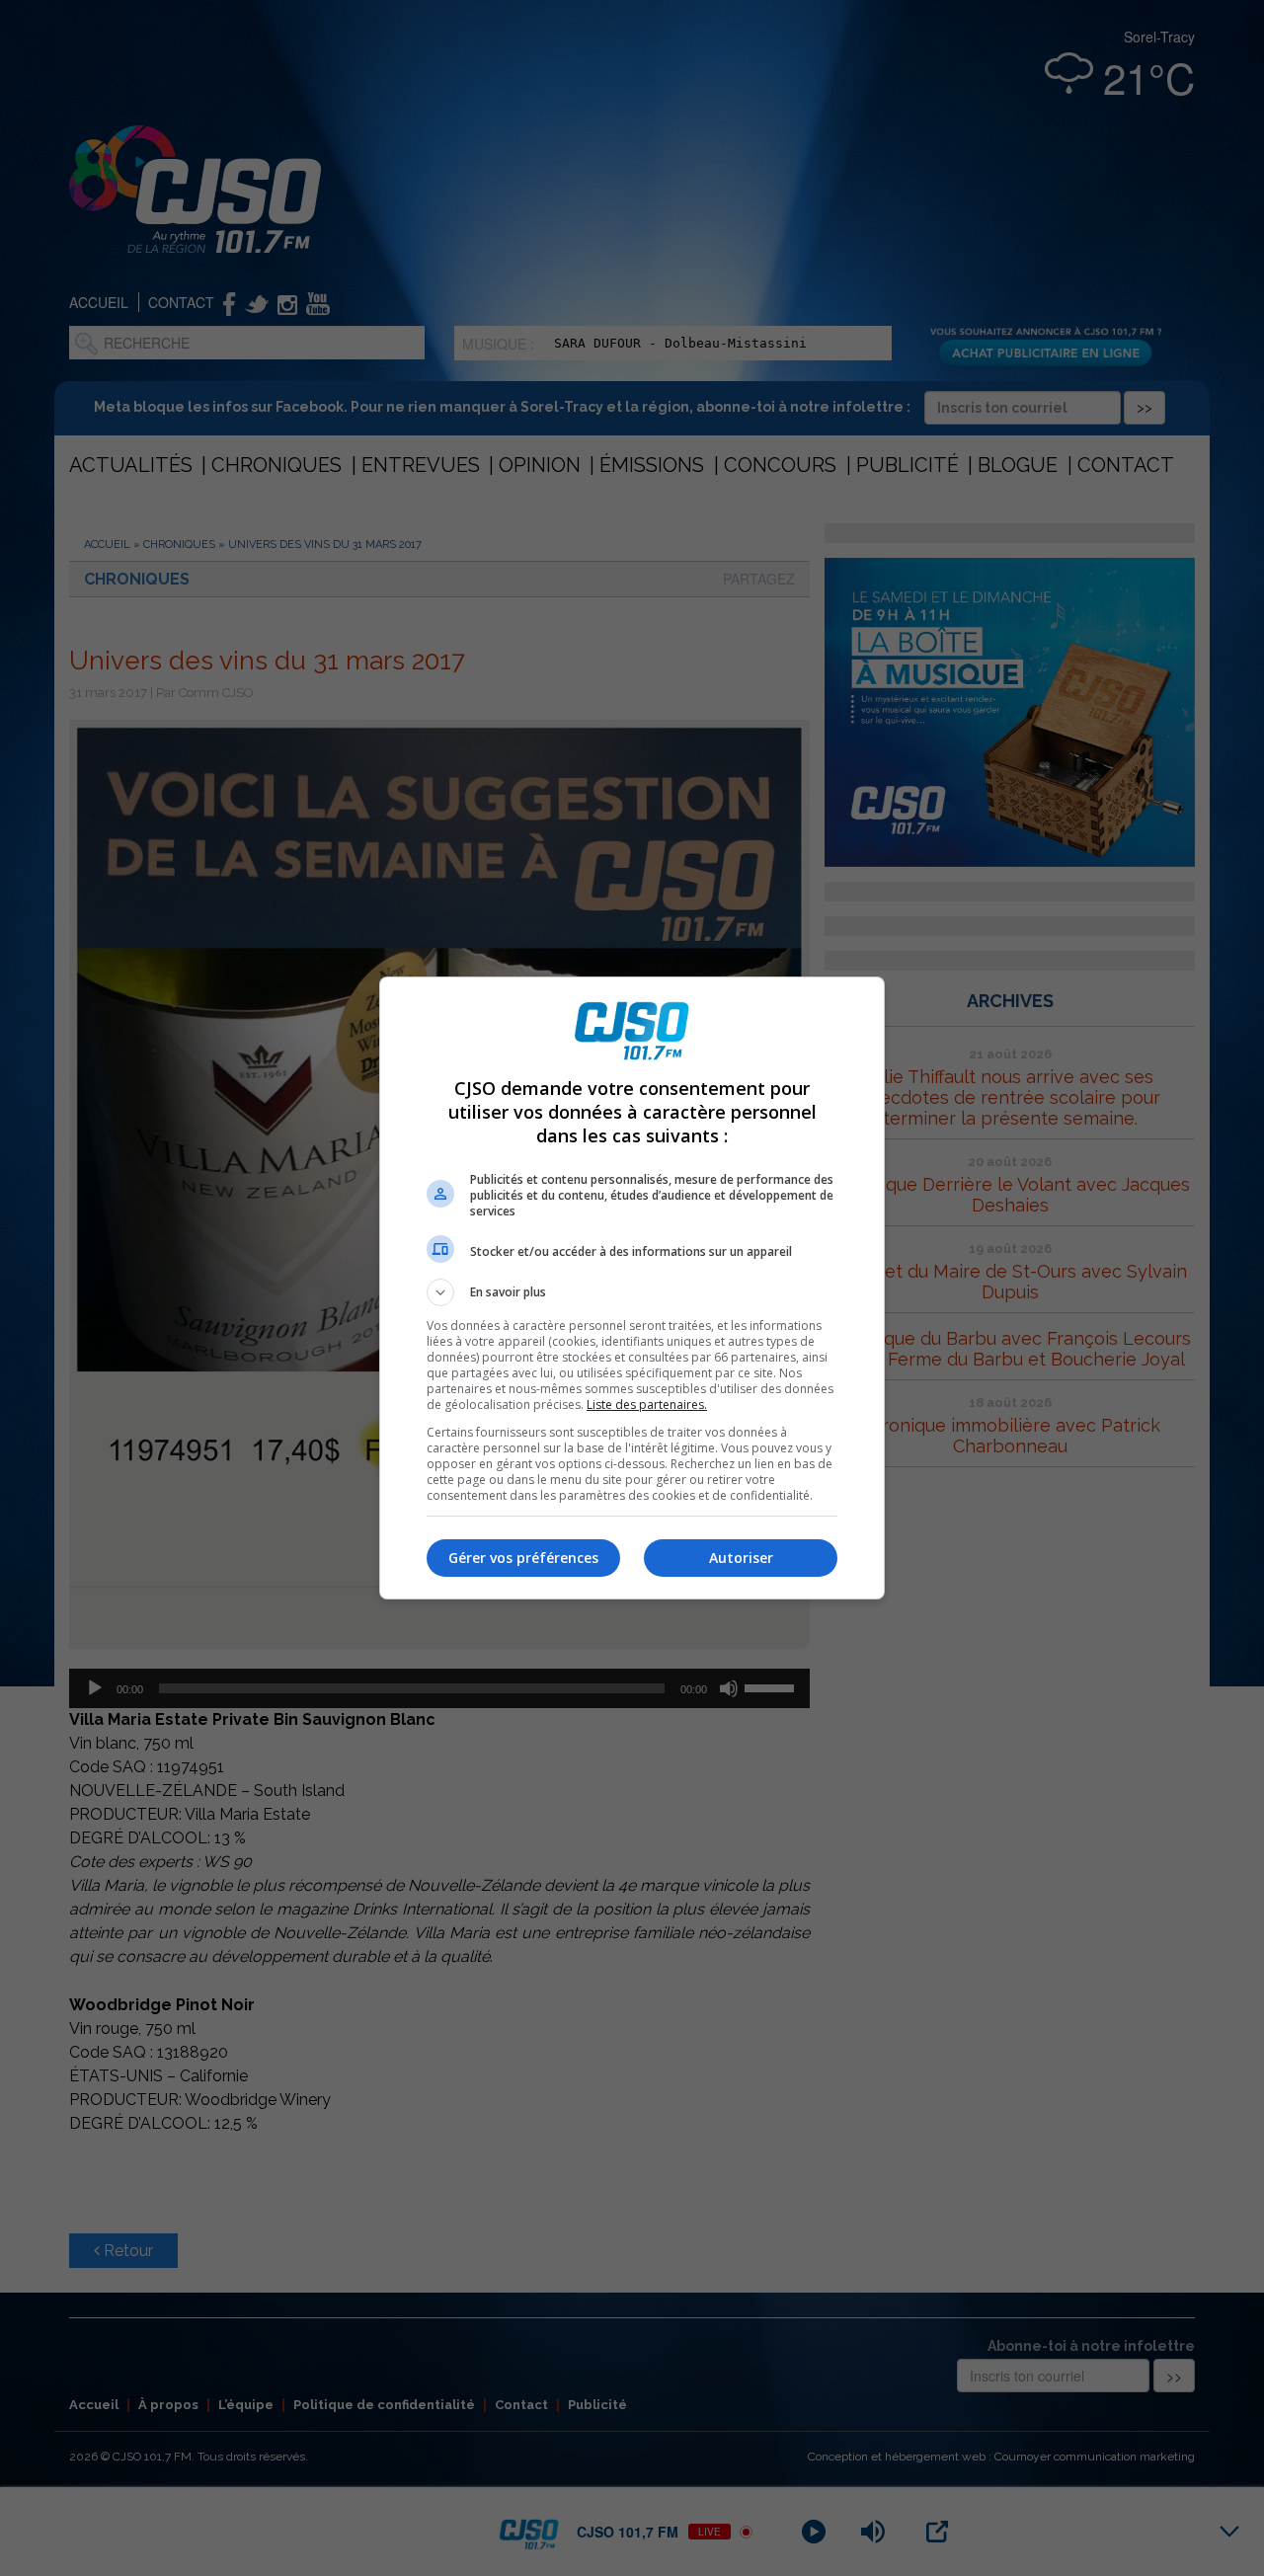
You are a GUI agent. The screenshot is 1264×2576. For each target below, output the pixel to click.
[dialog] (632, 1288)
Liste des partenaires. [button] (647, 1405)
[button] (632, 1292)
